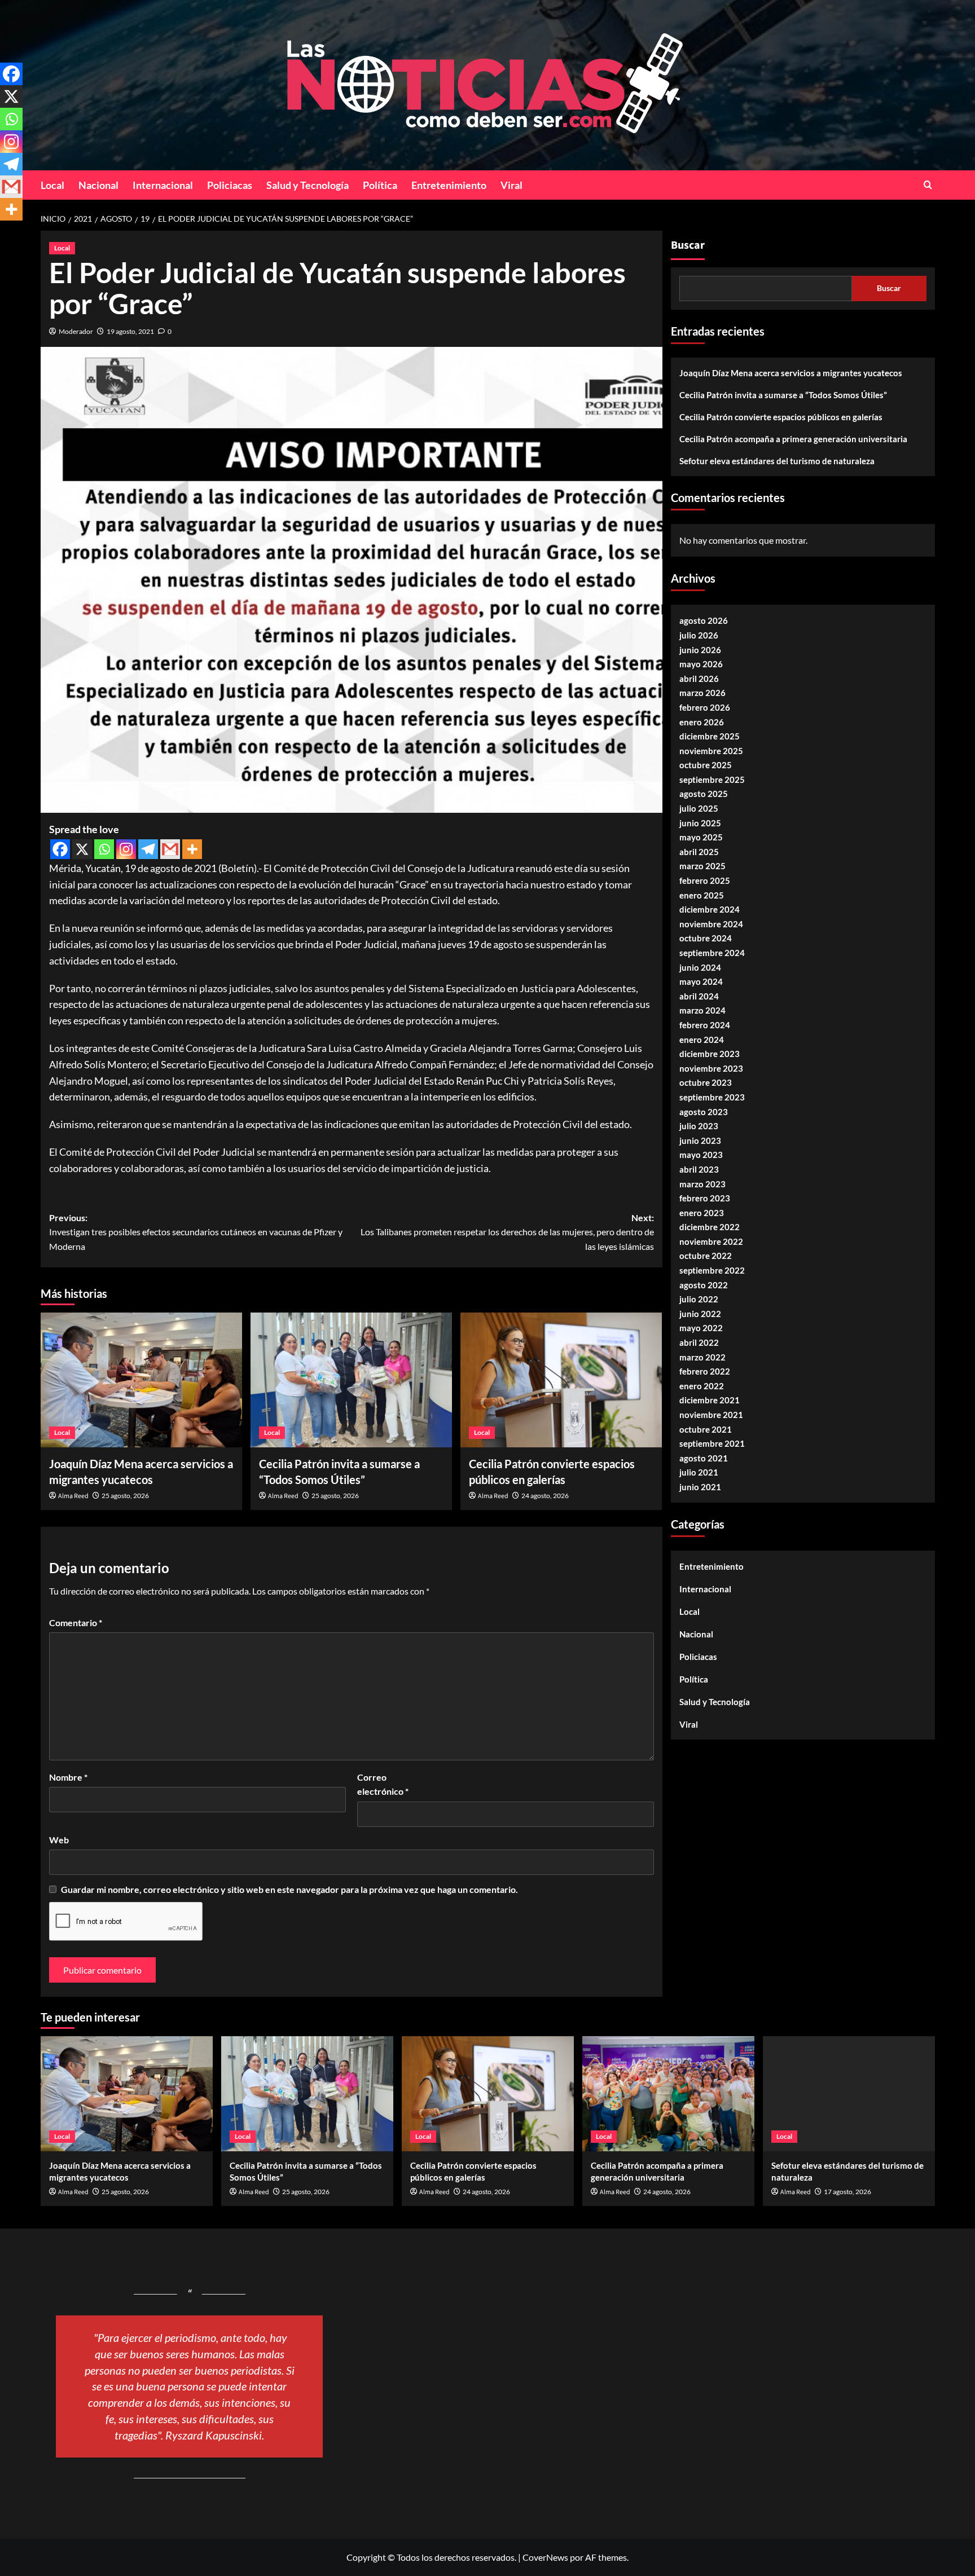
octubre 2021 (706, 1429)
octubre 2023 (706, 1083)
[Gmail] (170, 849)
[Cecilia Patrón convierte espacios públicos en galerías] (561, 1380)
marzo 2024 (702, 1011)
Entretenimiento (449, 185)
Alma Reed (73, 1496)
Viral (511, 185)
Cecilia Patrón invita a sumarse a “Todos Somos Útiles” (783, 395)
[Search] (928, 185)
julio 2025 (699, 809)
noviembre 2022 (711, 1241)
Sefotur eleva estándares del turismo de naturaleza (777, 461)
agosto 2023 (704, 1112)
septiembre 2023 (712, 1098)
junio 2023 (700, 1141)
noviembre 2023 (711, 1068)
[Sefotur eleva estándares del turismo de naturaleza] (849, 2093)
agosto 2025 (704, 794)
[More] (192, 849)
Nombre (68, 1777)
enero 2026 (702, 722)
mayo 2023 (701, 1155)
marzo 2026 (702, 693)
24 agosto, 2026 (545, 1496)
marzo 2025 (702, 866)
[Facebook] (60, 849)
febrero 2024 (705, 1025)
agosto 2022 (704, 1285)
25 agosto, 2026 (125, 1496)
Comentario (76, 1622)
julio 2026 (699, 636)
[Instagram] (126, 849)
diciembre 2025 (710, 737)
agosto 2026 (704, 621)
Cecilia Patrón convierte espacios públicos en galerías (781, 417)
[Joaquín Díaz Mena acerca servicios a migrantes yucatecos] (141, 1380)
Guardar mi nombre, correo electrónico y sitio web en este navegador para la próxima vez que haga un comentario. (289, 1889)
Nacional (98, 185)
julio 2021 (699, 1473)
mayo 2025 (701, 838)
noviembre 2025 (711, 751)
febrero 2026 (705, 707)
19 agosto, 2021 (130, 331)
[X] (82, 849)
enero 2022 (702, 1386)
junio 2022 (700, 1314)
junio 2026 (700, 650)
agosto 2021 (704, 1458)
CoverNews (545, 2557)
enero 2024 (702, 1040)
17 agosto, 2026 (847, 2192)
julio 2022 (699, 1300)
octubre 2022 (706, 1256)
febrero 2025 (705, 881)
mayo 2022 (701, 1328)
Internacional (163, 185)
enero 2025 (702, 895)
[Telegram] (148, 849)
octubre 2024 (706, 939)
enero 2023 (702, 1213)
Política (380, 185)
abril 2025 (699, 852)
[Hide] (5, 231)
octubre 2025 (706, 765)
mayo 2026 (701, 664)
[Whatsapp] (104, 849)
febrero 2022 (705, 1372)
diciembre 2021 (710, 1401)
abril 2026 (699, 679)
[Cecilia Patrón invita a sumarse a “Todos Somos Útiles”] (351, 1380)
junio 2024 (700, 967)
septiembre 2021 (712, 1444)
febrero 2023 (705, 1199)
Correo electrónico (383, 1784)
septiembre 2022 (712, 1271)
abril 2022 (699, 1343)
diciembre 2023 (710, 1054)
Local (52, 185)
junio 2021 (700, 1487)
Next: (507, 1232)
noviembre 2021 (711, 1415)
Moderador (76, 331)
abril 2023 (699, 1169)
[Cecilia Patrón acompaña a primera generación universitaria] (668, 2093)
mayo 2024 (701, 982)
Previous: (196, 1232)
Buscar (688, 245)
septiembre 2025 (712, 780)
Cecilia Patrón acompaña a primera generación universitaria (793, 439)
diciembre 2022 (710, 1227)
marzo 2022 (702, 1357)
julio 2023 (699, 1126)
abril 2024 (699, 996)
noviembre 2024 (711, 924)
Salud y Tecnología (308, 185)
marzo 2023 (702, 1184)
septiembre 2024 (712, 953)
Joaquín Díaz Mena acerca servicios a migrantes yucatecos (791, 373)
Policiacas (230, 185)
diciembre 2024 (710, 910)
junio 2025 (700, 823)
